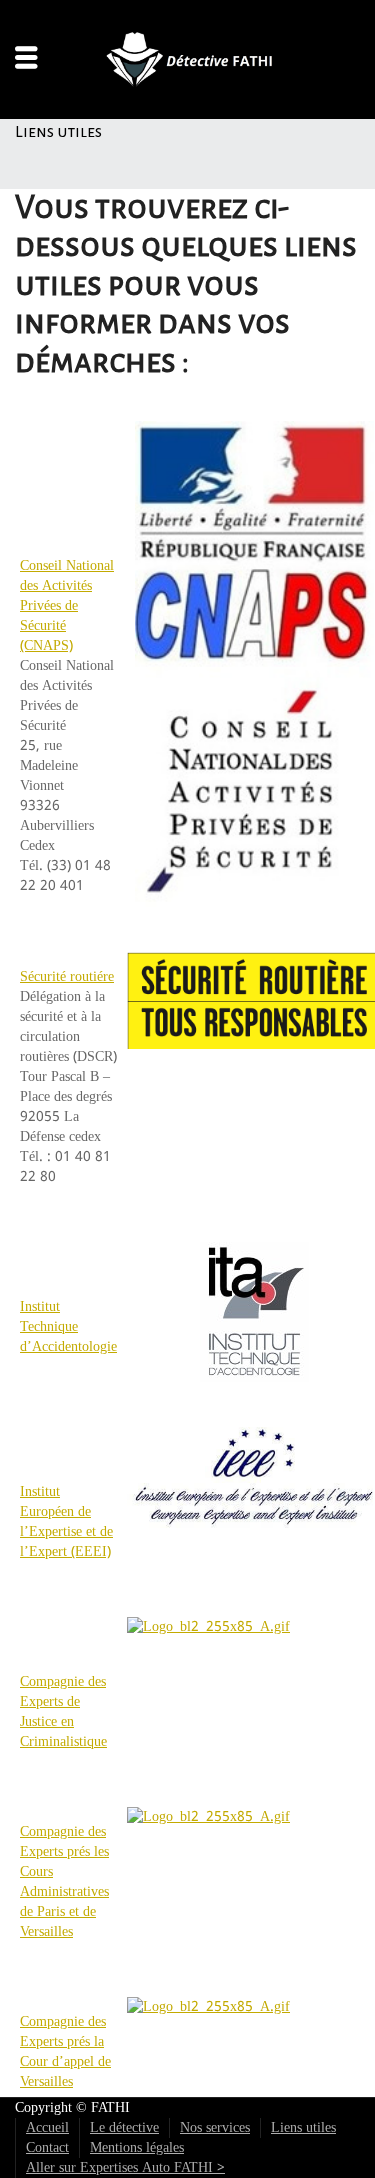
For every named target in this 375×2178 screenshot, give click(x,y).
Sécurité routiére (67, 977)
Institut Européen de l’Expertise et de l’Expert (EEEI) (66, 1522)
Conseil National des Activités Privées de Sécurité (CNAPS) (67, 606)
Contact (47, 2148)
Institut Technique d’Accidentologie (68, 1327)
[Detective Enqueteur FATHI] (188, 59)
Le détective (124, 2128)
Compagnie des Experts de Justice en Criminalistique (63, 1712)
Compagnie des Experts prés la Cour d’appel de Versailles (65, 2052)
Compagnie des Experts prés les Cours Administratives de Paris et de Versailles (64, 1882)
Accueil (47, 2128)
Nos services (215, 2128)
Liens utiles (303, 2128)
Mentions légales (137, 2148)
